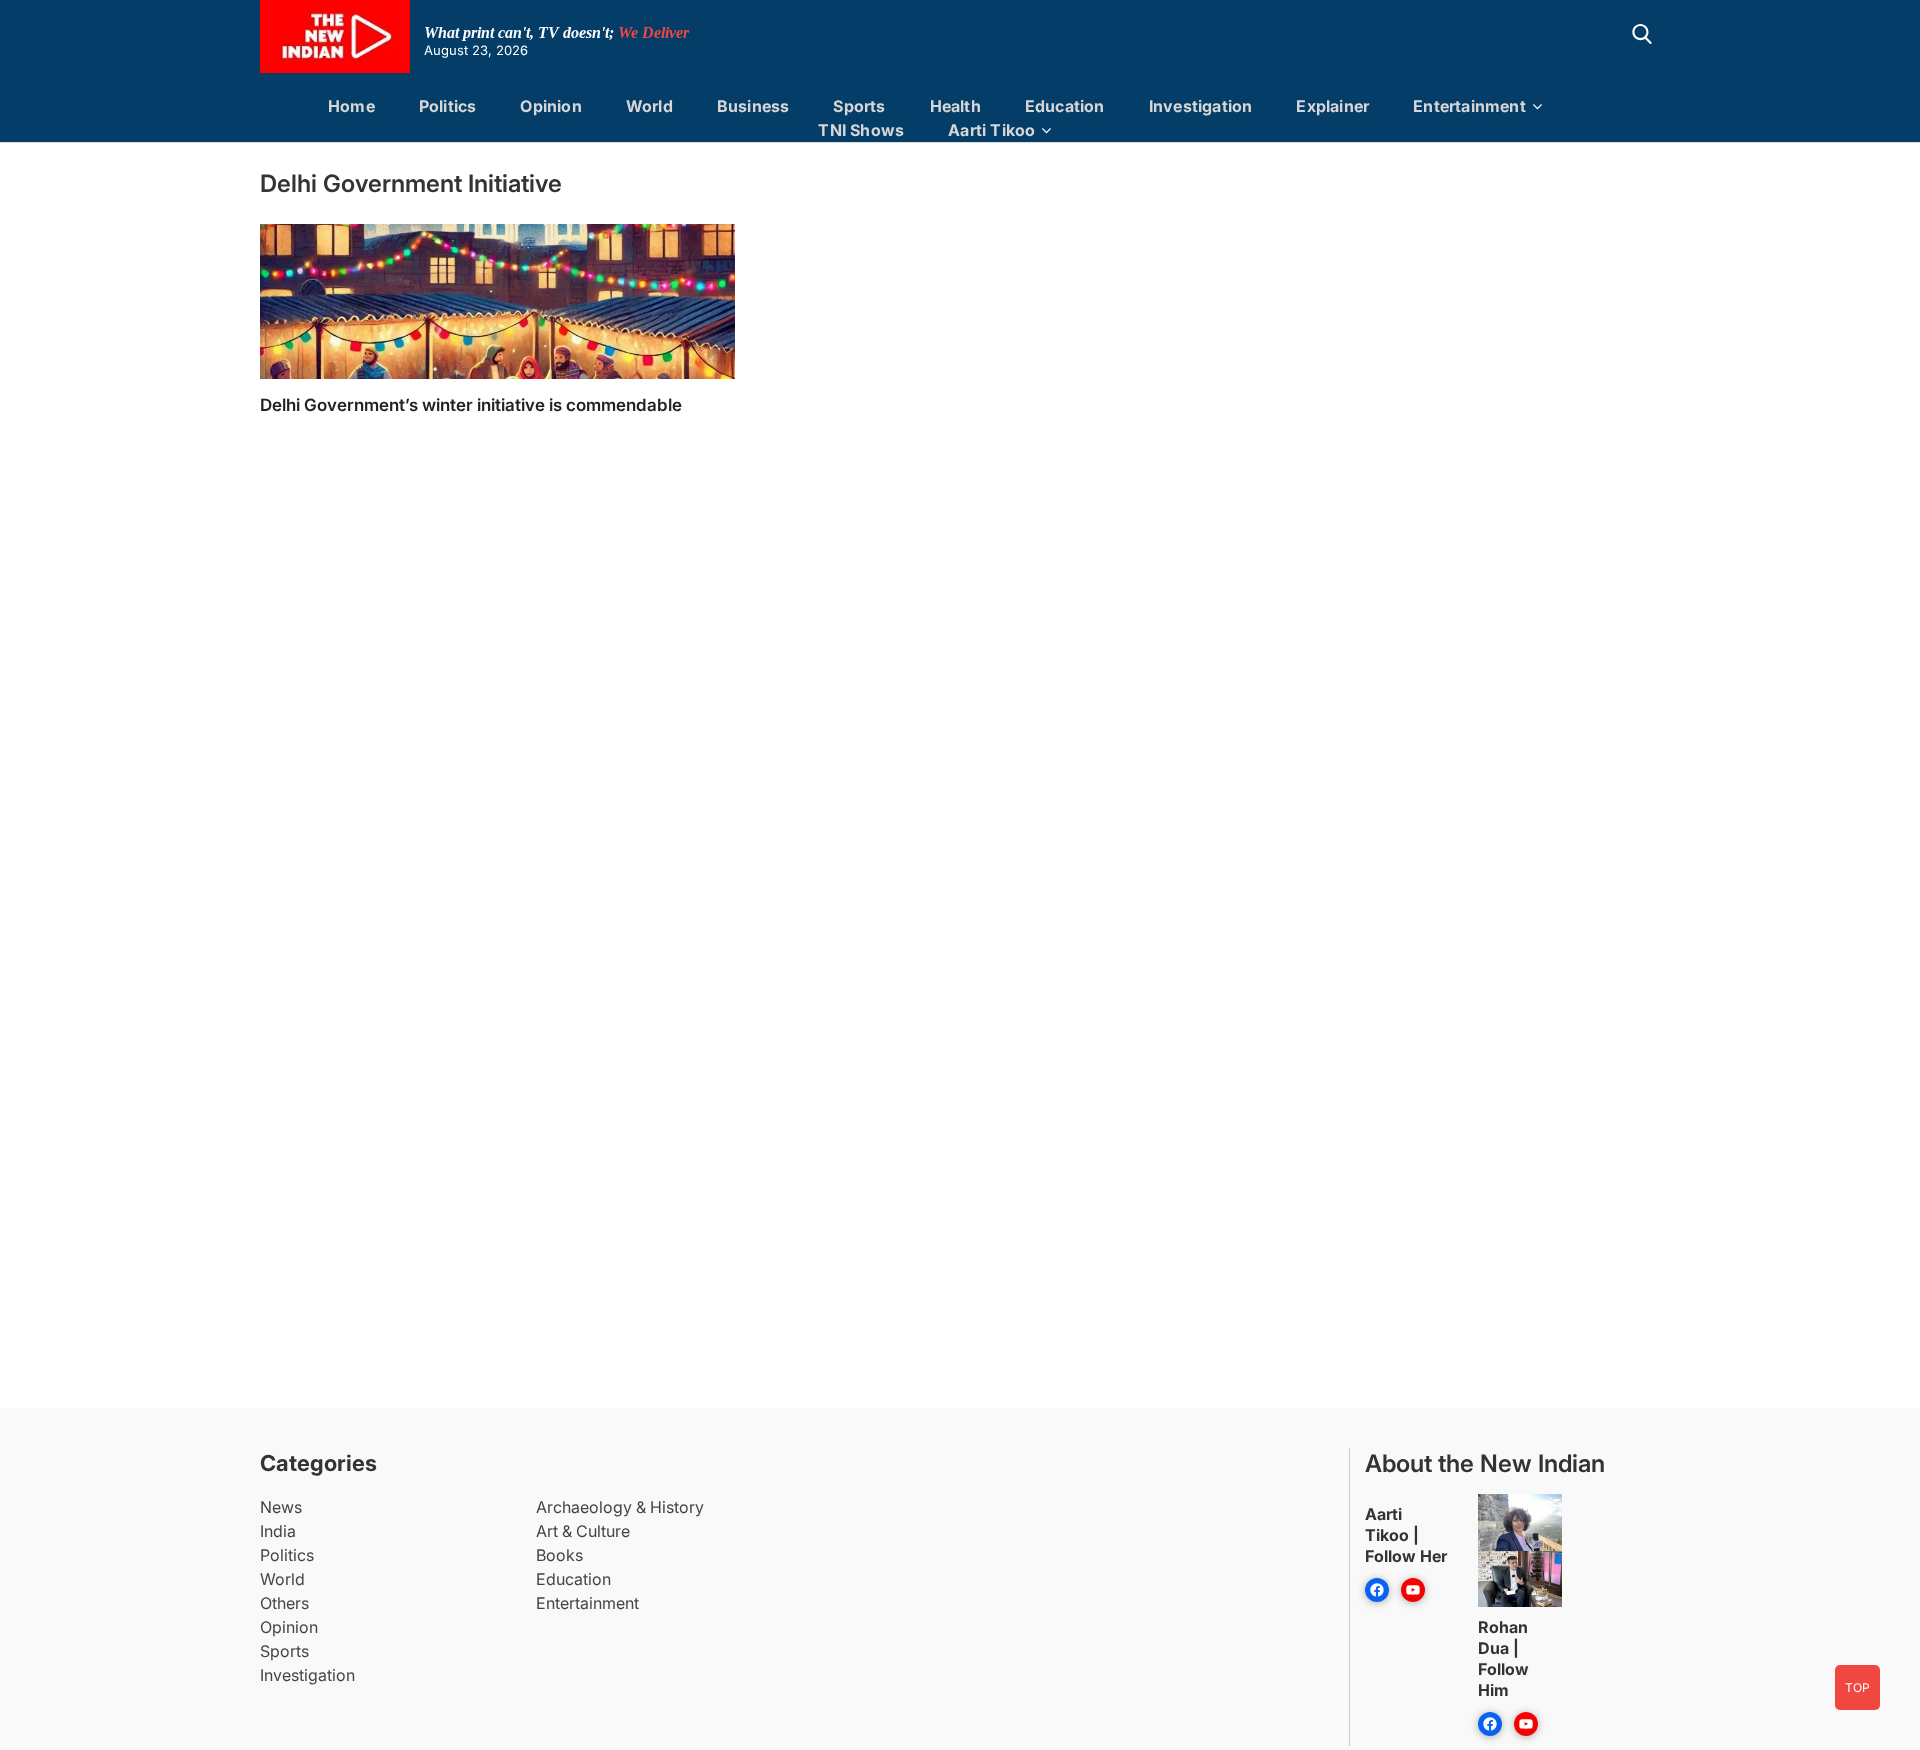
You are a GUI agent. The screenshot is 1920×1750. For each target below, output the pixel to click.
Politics (448, 106)
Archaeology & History (620, 1507)
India (278, 1531)
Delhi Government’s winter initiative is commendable (471, 405)
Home (351, 106)
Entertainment (1469, 106)
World (649, 106)
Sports (859, 106)
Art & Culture (583, 1531)
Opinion (550, 106)
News (281, 1507)
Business (753, 106)
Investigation (1201, 106)
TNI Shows (861, 130)
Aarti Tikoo (991, 130)
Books (559, 1555)
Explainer (1332, 106)
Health (955, 106)
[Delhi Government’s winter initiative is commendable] (497, 363)
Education (1065, 106)
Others (284, 1603)
